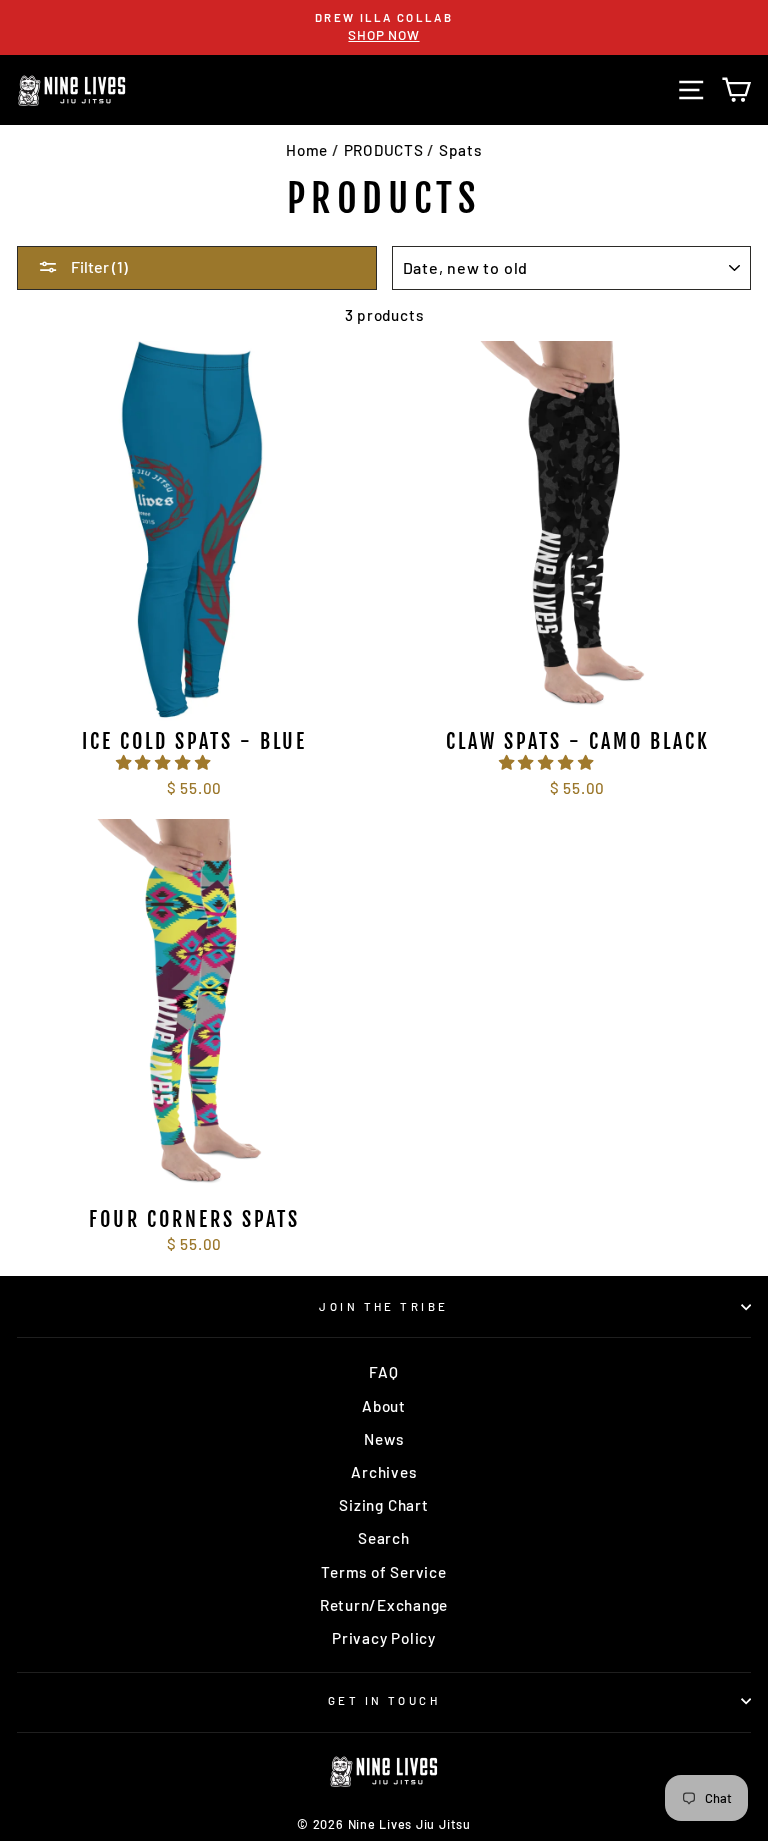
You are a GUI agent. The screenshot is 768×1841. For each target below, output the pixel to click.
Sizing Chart (383, 1505)
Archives (383, 1472)
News (383, 1439)
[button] (165, 762)
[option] (384, 27)
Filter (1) (98, 266)
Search (384, 1538)
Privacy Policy (384, 1638)
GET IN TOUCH (384, 1700)
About (384, 1406)
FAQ (383, 1372)
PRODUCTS (384, 150)
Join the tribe (383, 1306)
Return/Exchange (384, 1605)
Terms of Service (383, 1572)
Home (307, 150)
